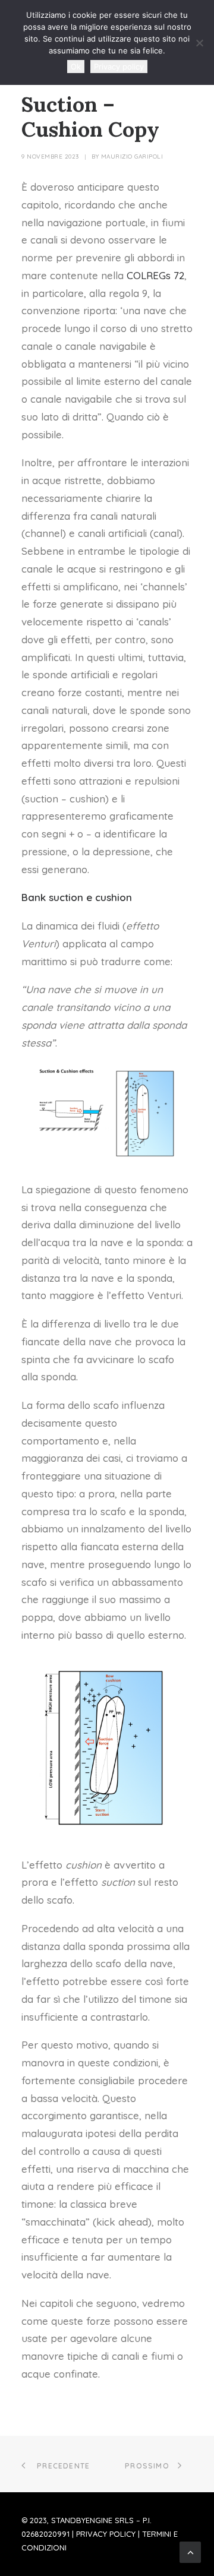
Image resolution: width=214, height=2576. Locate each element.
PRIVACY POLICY (106, 2534)
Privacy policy (119, 67)
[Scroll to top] (190, 2551)
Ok (76, 67)
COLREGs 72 (155, 275)
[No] (199, 43)
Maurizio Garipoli (132, 157)
